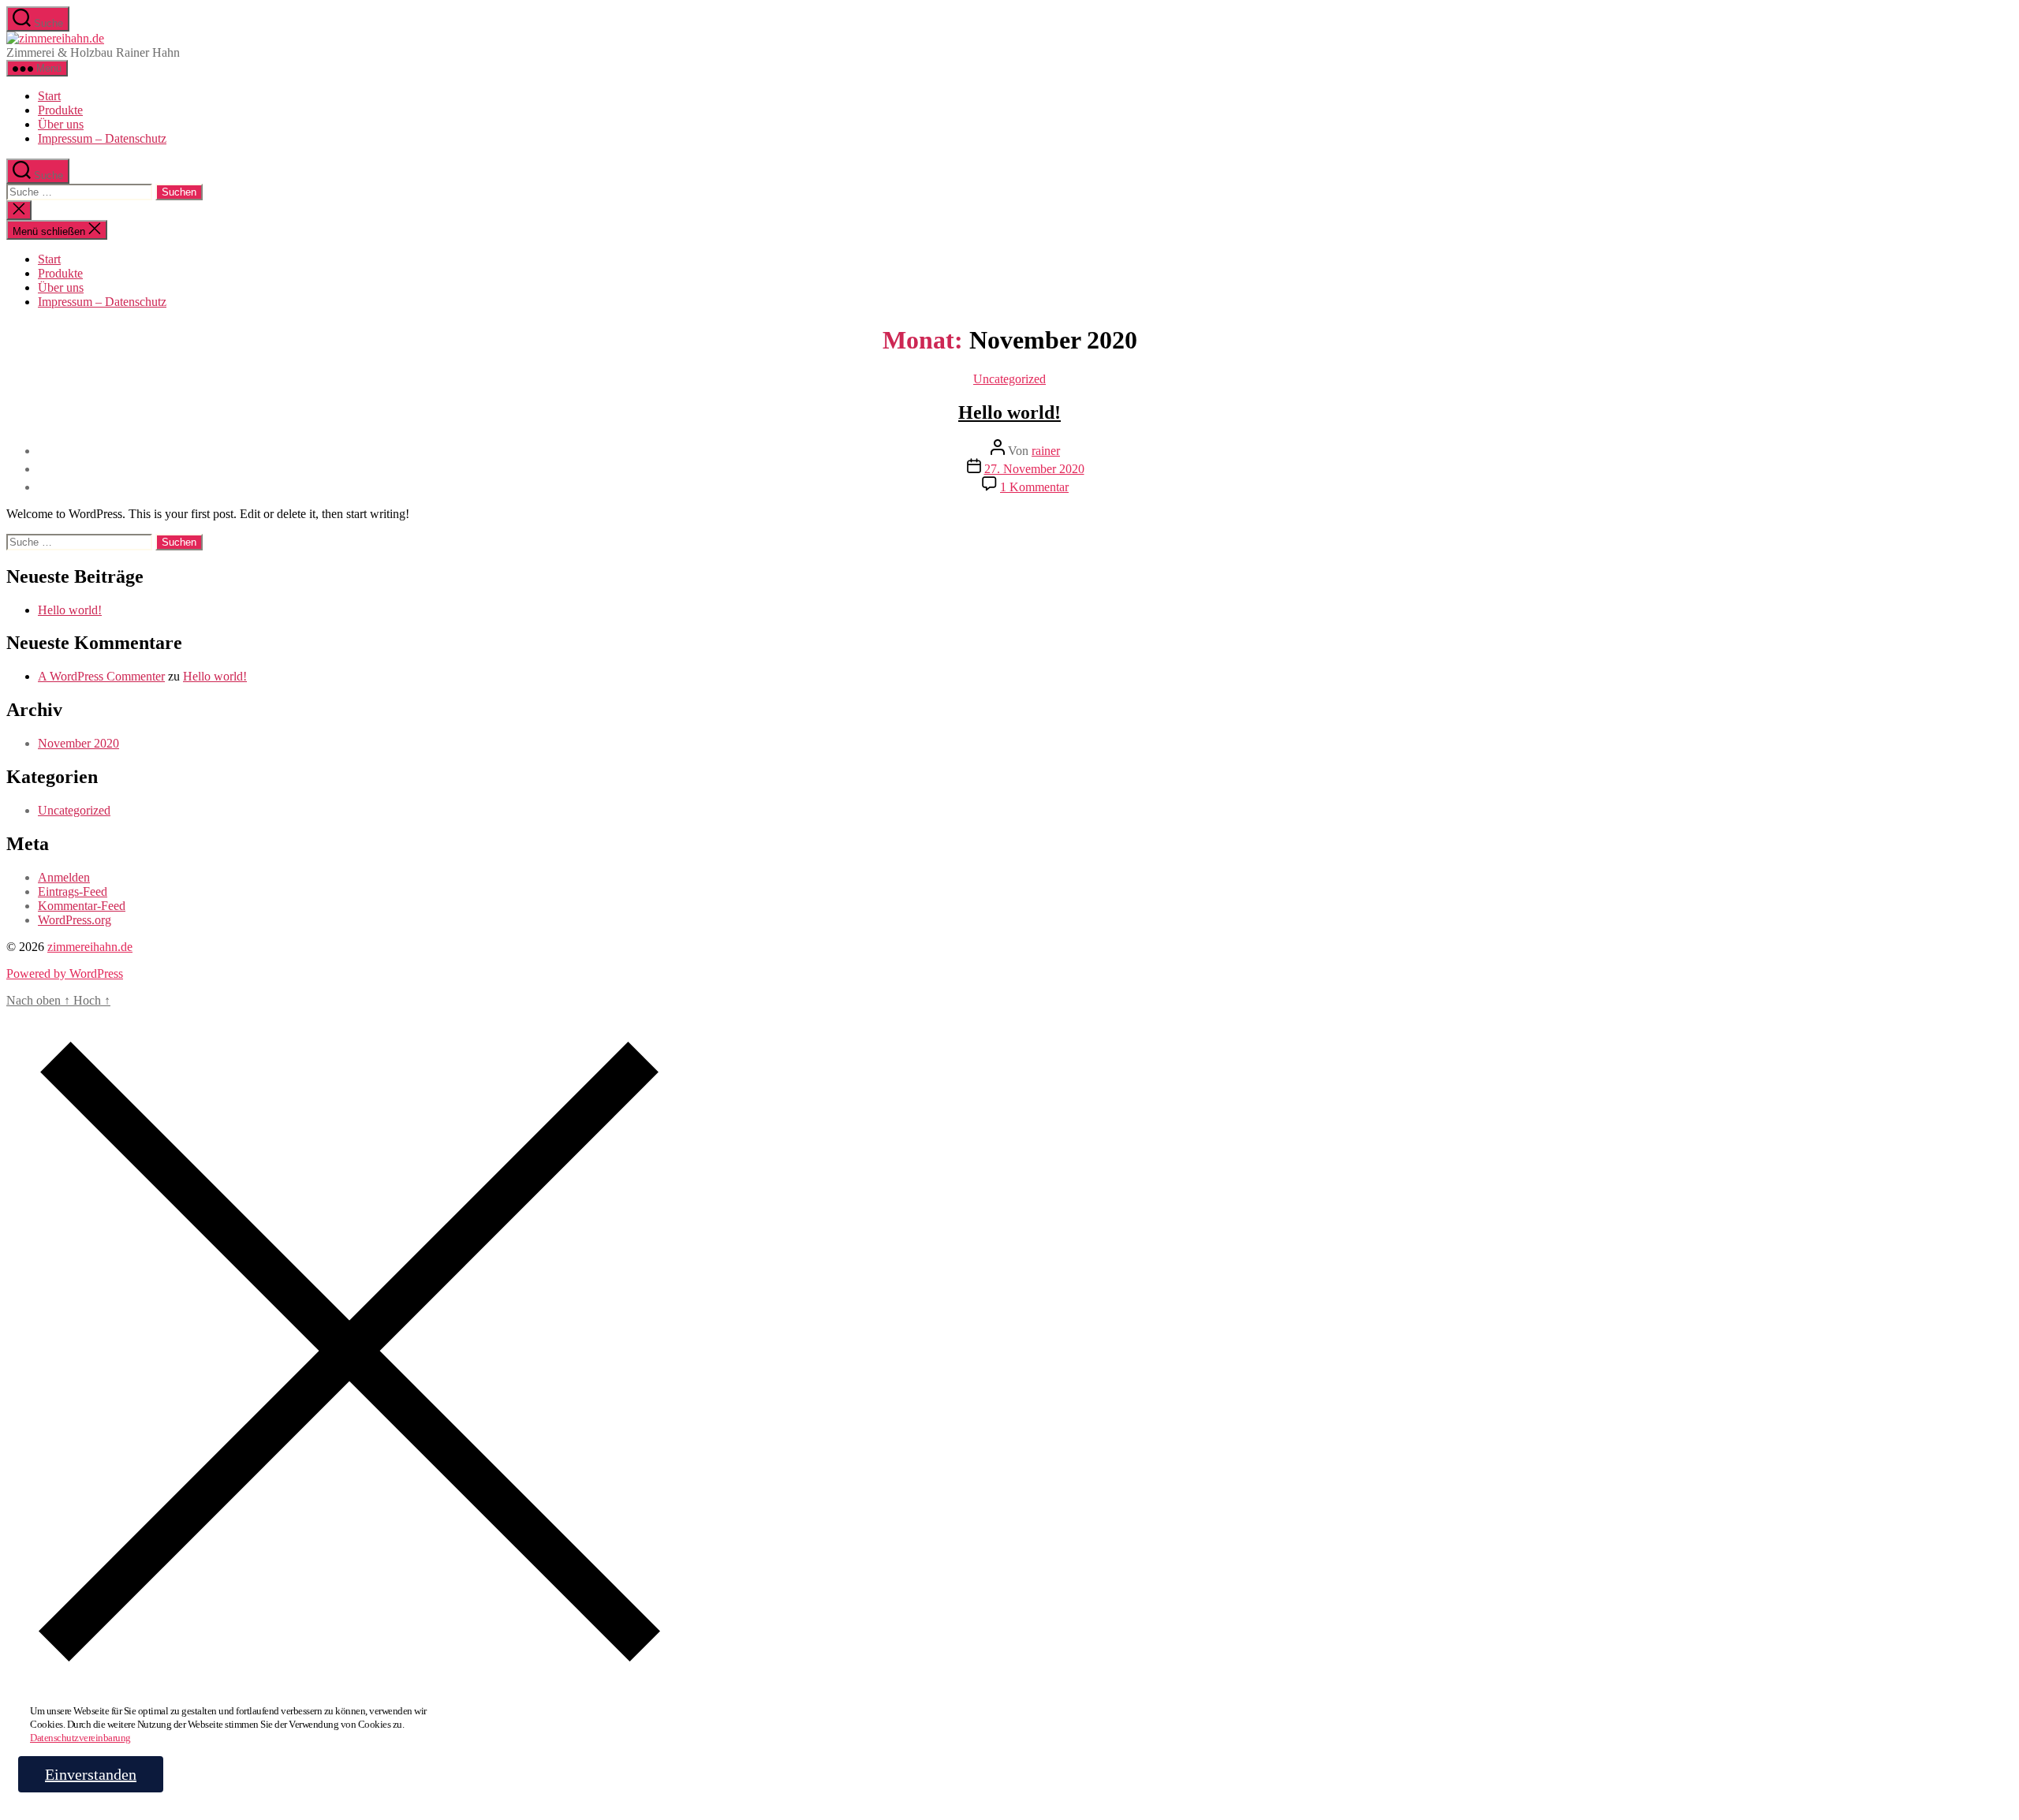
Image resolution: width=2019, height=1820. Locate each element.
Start (49, 96)
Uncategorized (1009, 379)
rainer (1046, 451)
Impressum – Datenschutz (102, 138)
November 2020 (78, 743)
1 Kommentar (1034, 487)
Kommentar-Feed (82, 906)
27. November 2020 (1034, 469)
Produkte (60, 110)
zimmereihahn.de (90, 947)
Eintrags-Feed (73, 891)
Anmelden (64, 877)
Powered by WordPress (65, 973)
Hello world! (1009, 412)
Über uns (61, 124)
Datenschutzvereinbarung (80, 1738)
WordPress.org (75, 920)
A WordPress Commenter (101, 676)
